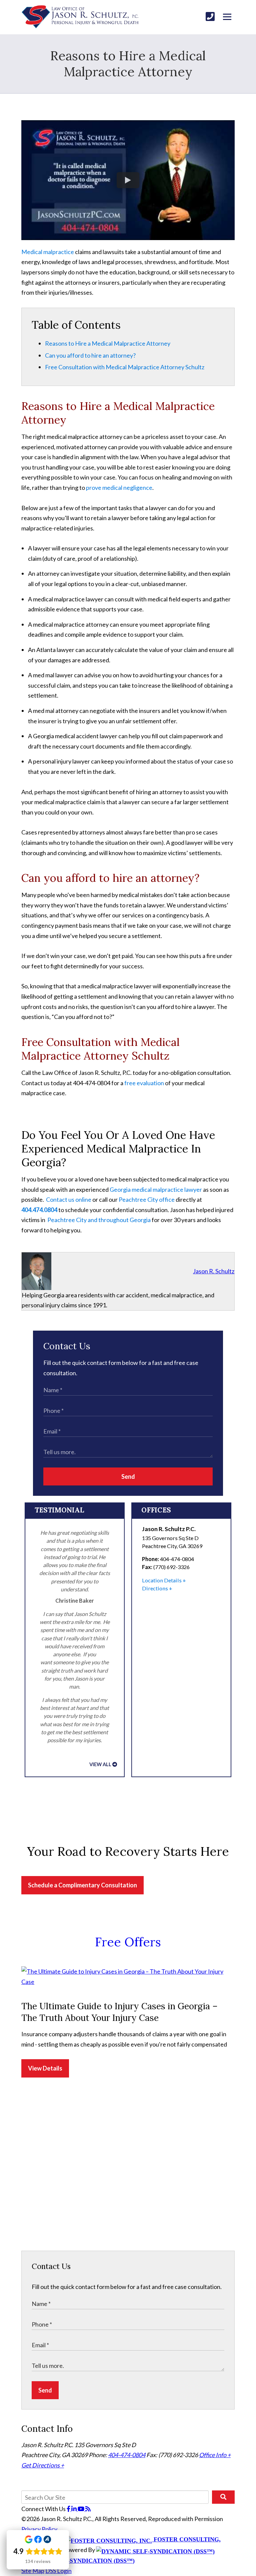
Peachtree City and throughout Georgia (99, 1220)
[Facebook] (69, 2509)
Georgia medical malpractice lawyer (155, 1189)
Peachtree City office (147, 1199)
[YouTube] (81, 2509)
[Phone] (210, 16)
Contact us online (69, 1199)
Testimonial (59, 1510)
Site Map (33, 2571)
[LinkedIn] (74, 2509)
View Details (45, 2068)
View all (100, 1764)
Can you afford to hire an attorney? (90, 355)
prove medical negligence (119, 487)
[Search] (223, 2497)
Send (128, 1476)
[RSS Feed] (88, 2509)
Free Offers (128, 1942)
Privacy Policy (39, 2529)
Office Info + (215, 2455)
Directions (155, 1588)
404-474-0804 (127, 2455)
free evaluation (144, 1083)
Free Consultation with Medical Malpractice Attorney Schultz (125, 367)
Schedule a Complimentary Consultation (82, 1885)
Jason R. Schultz (214, 1271)
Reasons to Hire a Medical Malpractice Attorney (108, 343)
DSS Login (58, 2571)
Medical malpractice (48, 252)
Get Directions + (43, 2465)
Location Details (162, 1580)
